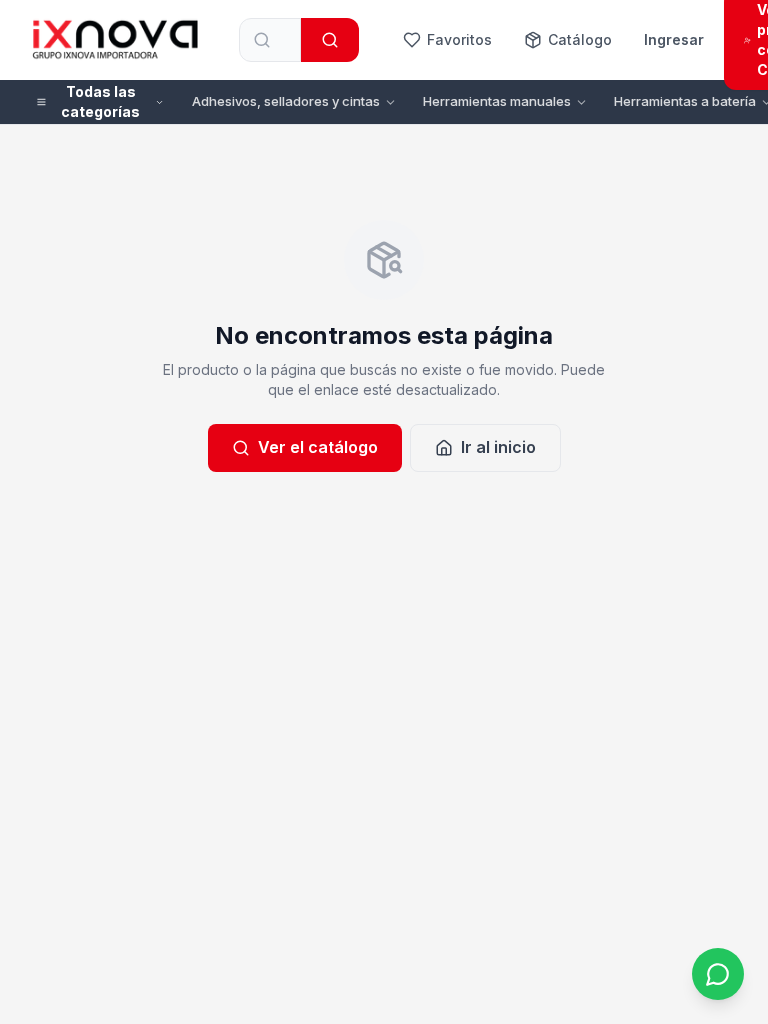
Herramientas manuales (497, 101)
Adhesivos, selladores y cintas (286, 101)
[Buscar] (330, 40)
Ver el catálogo (318, 447)
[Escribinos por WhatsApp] (718, 974)
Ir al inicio (498, 447)
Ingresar (674, 39)
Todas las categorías (100, 101)
